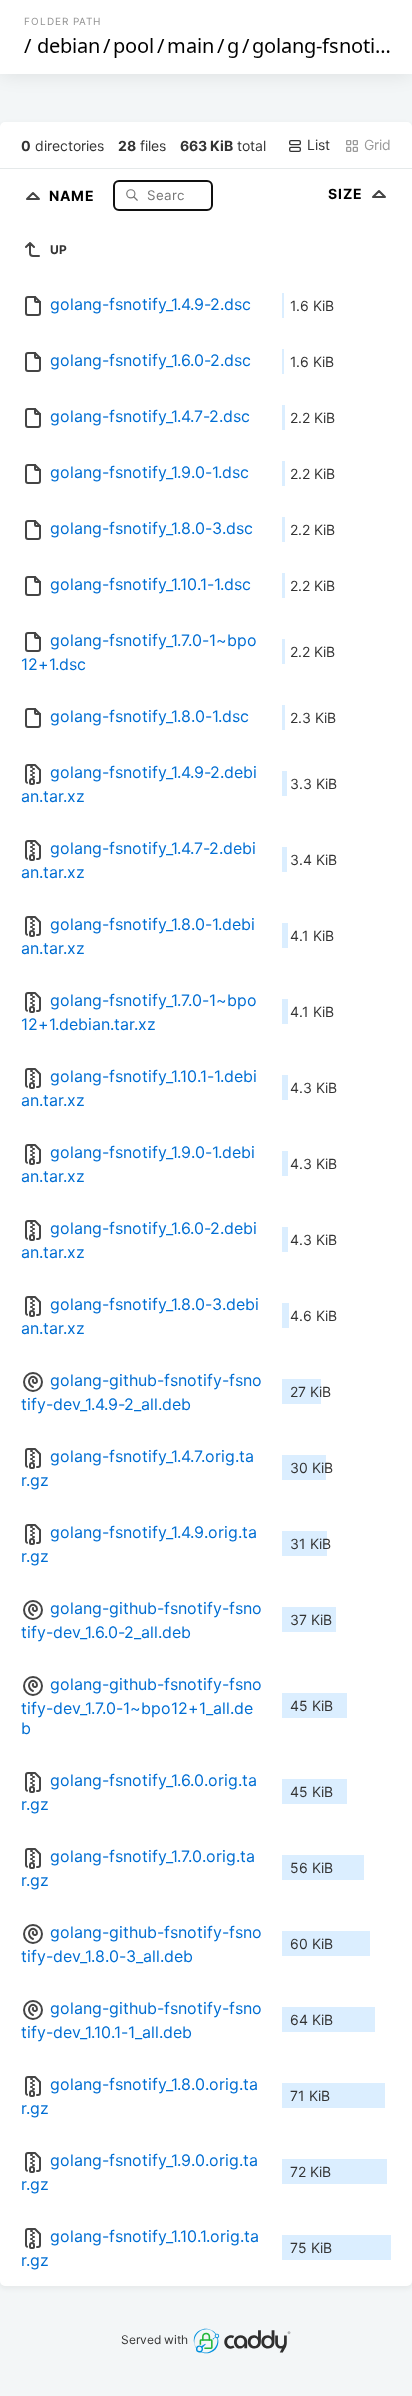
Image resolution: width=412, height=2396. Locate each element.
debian (68, 45)
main (190, 45)
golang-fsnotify (322, 45)
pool (133, 45)
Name (74, 194)
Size (347, 193)
